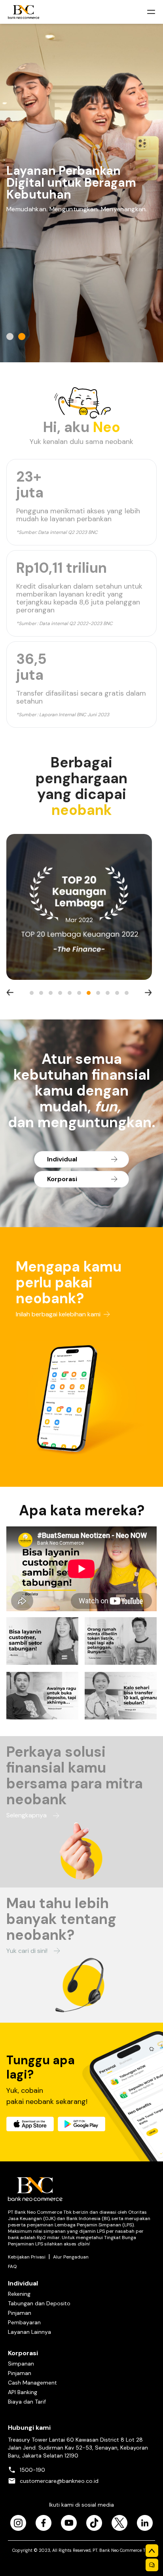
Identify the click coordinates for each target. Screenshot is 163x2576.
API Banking (23, 2392)
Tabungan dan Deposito (39, 2303)
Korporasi (23, 2353)
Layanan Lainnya (29, 2332)
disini (83, 2244)
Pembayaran (24, 2322)
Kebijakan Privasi (27, 2257)
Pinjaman (20, 2313)
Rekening (19, 2294)
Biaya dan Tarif (27, 2402)
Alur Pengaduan (71, 2257)
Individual (23, 2283)
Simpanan (21, 2364)
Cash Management (32, 2383)
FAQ (12, 2266)
